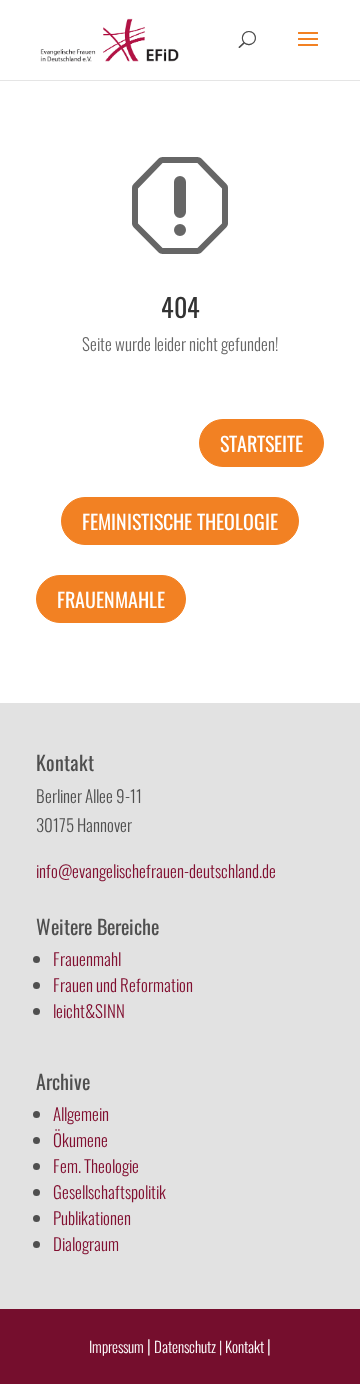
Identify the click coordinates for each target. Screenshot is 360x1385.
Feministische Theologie (180, 521)
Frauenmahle (111, 599)
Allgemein (81, 1113)
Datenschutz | (188, 1346)
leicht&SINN (89, 1010)
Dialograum (86, 1243)
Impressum (116, 1346)
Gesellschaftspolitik (109, 1191)
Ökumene (80, 1139)
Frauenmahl (87, 958)
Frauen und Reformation (123, 984)
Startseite (261, 443)
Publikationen (92, 1217)
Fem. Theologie (96, 1165)
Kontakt (246, 1346)
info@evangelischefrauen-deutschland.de (156, 870)
